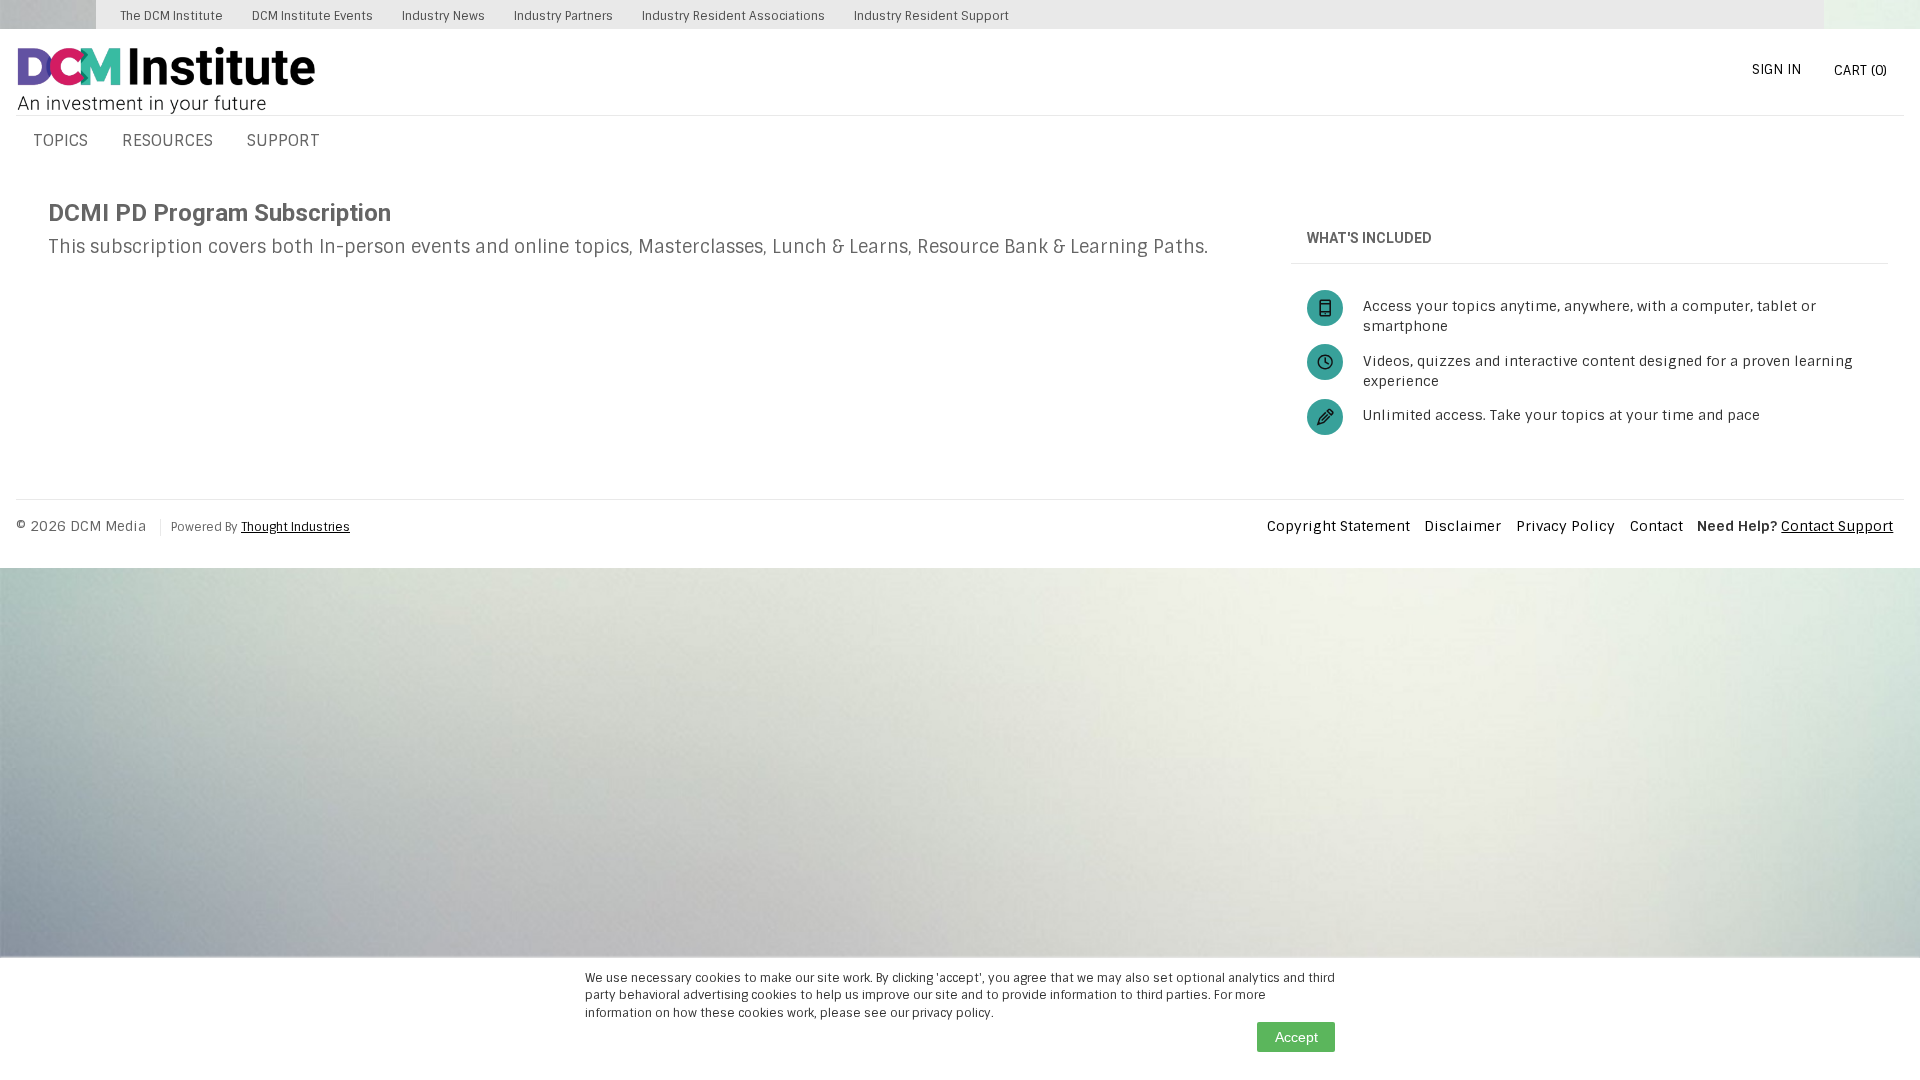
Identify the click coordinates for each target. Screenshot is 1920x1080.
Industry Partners (563, 16)
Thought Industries (295, 527)
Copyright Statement (1338, 526)
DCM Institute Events (312, 16)
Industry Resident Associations (733, 16)
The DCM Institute (171, 16)
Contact (1656, 526)
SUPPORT (283, 140)
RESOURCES (167, 140)
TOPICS (60, 140)
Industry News (443, 16)
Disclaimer (1462, 526)
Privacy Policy (1565, 526)
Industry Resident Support (931, 16)
